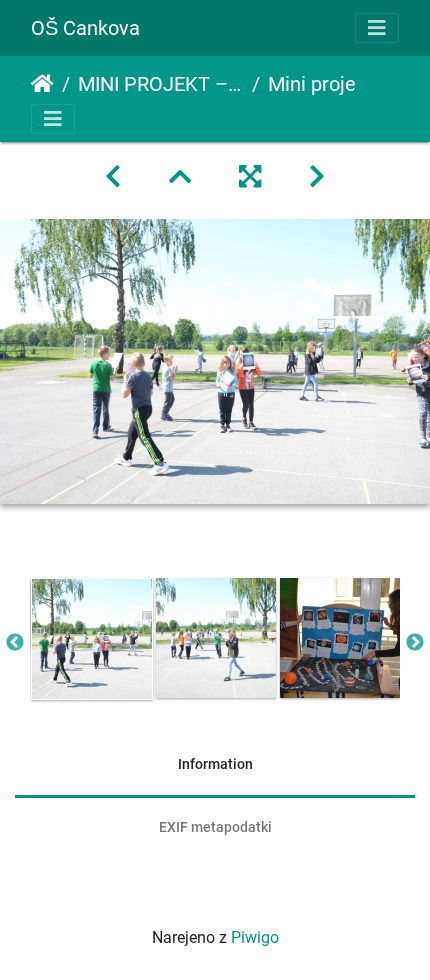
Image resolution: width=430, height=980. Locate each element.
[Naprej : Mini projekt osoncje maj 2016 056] (317, 177)
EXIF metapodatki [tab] (215, 827)
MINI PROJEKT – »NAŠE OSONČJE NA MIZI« (161, 84)
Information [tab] (215, 764)
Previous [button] (15, 643)
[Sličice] (180, 177)
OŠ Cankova (85, 28)
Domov (42, 84)
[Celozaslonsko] (250, 177)
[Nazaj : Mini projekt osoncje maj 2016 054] (113, 177)
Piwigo (255, 937)
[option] (92, 639)
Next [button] (415, 643)
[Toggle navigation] (377, 28)
